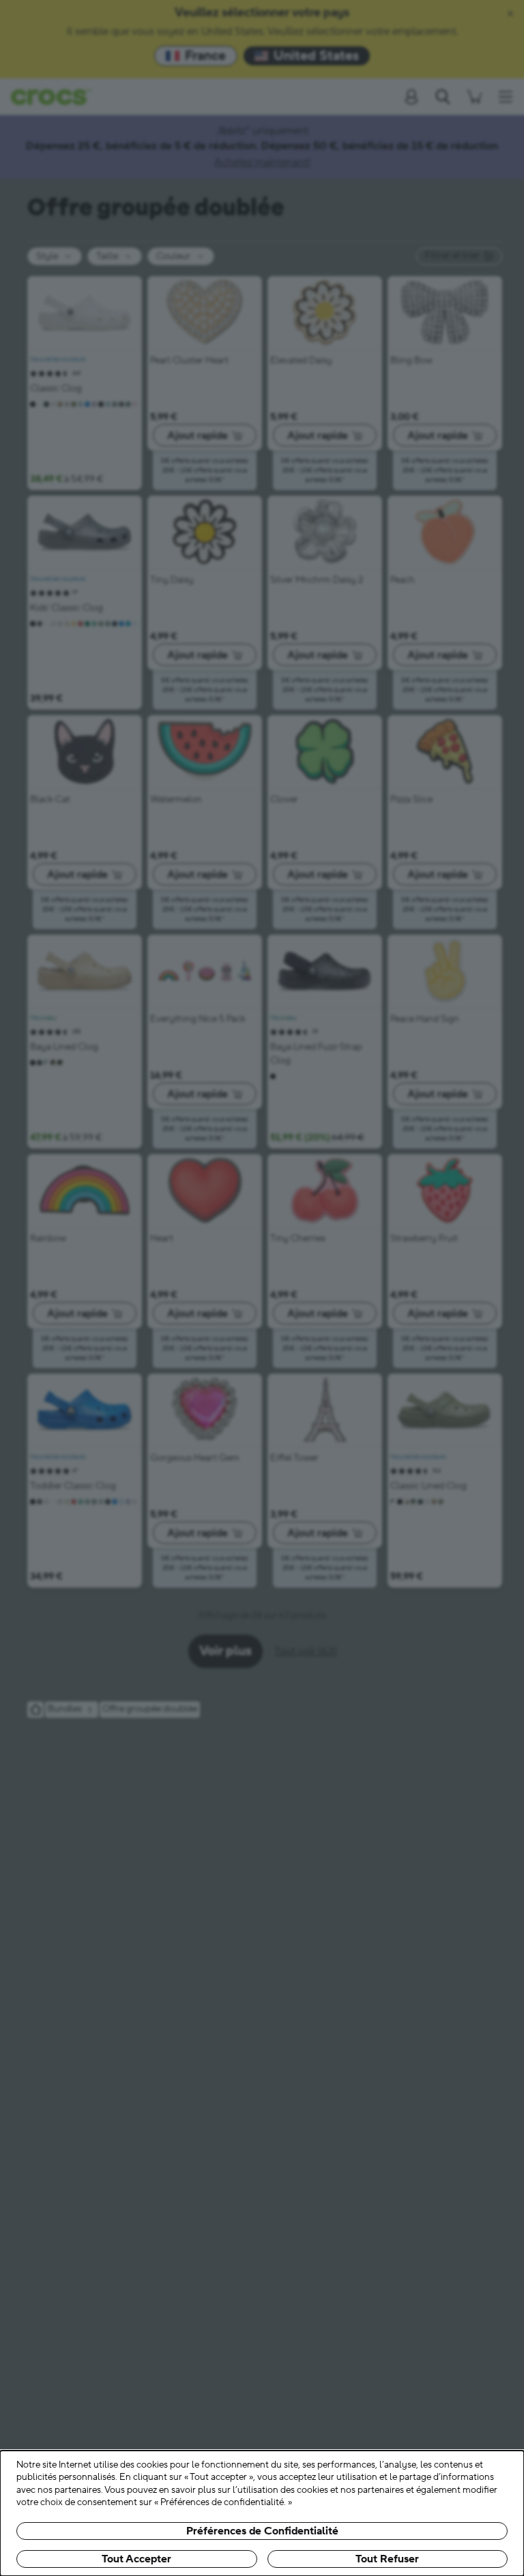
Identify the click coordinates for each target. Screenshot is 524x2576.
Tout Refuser (387, 2559)
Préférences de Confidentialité (262, 2531)
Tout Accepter (136, 2559)
